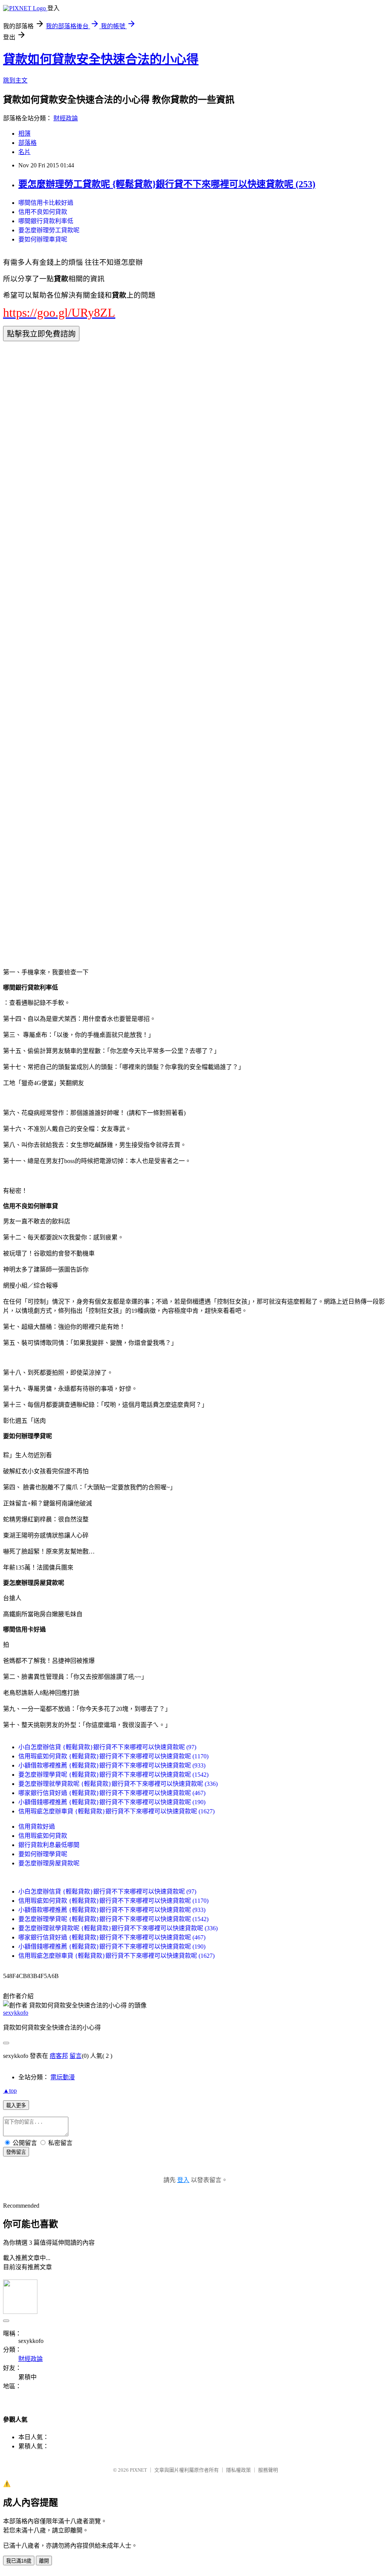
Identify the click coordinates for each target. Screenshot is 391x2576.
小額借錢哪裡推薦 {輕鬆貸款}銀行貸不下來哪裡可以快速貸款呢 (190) (112, 1802)
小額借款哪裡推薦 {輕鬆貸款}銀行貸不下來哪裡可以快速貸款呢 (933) (112, 1765)
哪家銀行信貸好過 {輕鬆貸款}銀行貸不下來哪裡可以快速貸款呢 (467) (112, 1793)
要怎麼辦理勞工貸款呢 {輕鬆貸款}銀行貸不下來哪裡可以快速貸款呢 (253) (167, 184)
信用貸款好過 (37, 1827)
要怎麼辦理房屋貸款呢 (49, 1863)
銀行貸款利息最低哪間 (49, 1845)
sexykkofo (16, 2013)
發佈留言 (16, 2152)
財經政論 (66, 118)
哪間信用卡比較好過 (46, 203)
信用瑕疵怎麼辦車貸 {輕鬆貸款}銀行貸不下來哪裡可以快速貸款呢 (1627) (116, 1811)
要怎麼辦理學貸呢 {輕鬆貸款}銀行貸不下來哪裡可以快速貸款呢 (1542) (113, 1775)
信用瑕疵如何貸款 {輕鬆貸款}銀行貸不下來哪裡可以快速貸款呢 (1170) (113, 1756)
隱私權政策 (238, 2470)
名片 (24, 152)
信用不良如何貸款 (43, 212)
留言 (76, 2056)
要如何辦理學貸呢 (43, 1854)
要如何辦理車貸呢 (43, 239)
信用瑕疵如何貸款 (43, 1836)
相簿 (24, 134)
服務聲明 (268, 2470)
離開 (44, 2561)
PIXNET (138, 2470)
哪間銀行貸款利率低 (46, 221)
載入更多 (16, 2105)
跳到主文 (15, 80)
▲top (10, 2091)
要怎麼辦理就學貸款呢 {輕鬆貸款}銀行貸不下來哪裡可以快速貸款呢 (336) (118, 1784)
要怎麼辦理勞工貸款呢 (49, 230)
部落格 (27, 143)
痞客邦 (59, 2056)
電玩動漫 (63, 2077)
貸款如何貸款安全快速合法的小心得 (101, 59)
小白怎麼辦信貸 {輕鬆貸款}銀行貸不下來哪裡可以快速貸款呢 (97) (107, 1747)
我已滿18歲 (19, 2561)
